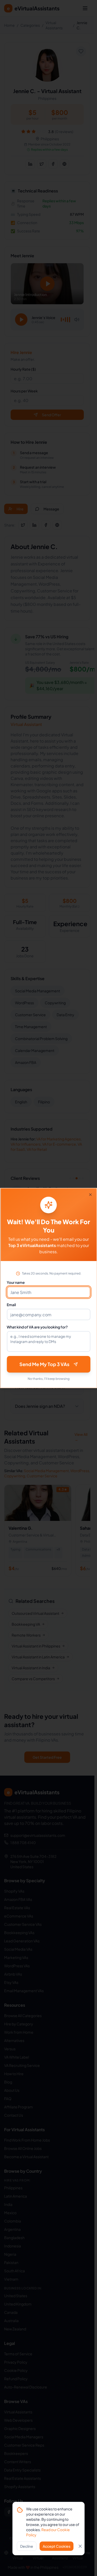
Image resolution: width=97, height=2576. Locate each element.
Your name (16, 1282)
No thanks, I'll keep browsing (49, 1379)
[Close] (90, 1195)
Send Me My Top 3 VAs (44, 1364)
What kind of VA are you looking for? (37, 1327)
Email (11, 1305)
